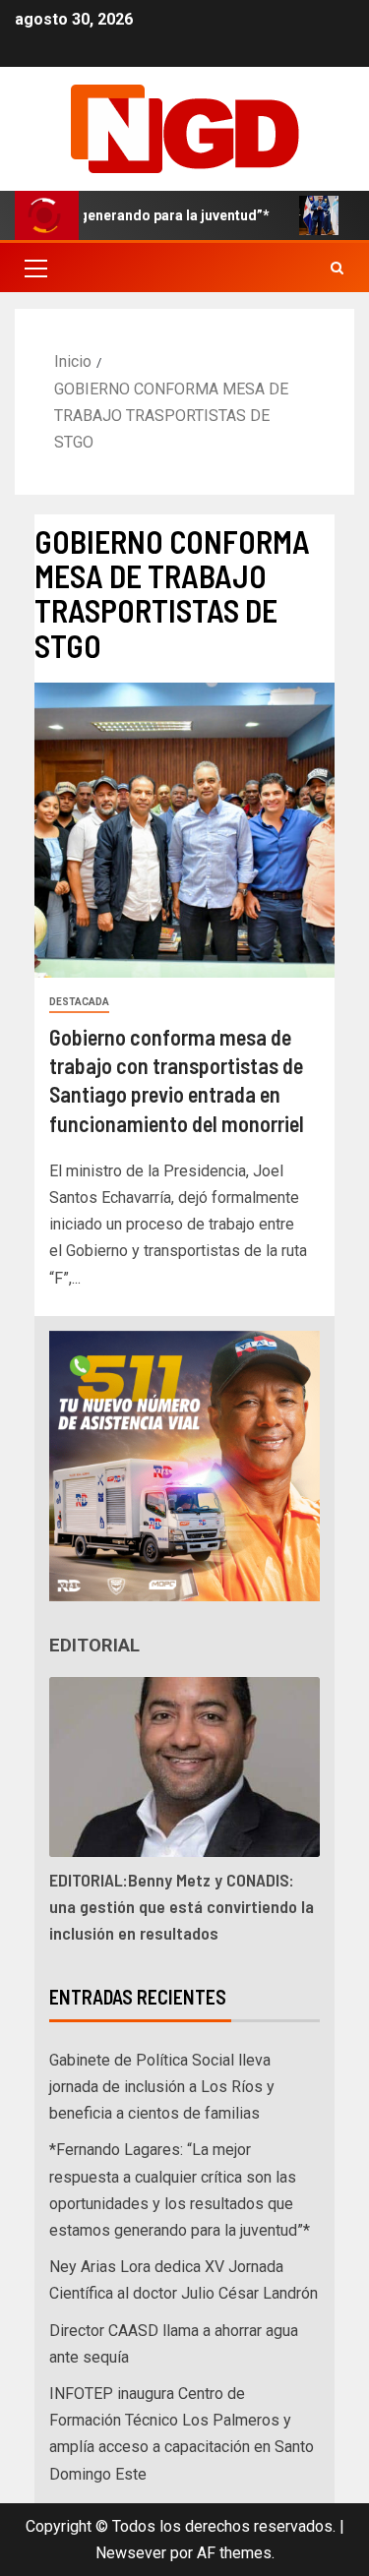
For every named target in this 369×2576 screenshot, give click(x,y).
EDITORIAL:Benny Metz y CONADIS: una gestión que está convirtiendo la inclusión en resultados (182, 1906)
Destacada (79, 1002)
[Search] (337, 268)
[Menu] (34, 268)
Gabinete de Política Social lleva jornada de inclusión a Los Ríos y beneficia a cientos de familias (162, 2087)
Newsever (131, 2553)
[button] (34, 268)
